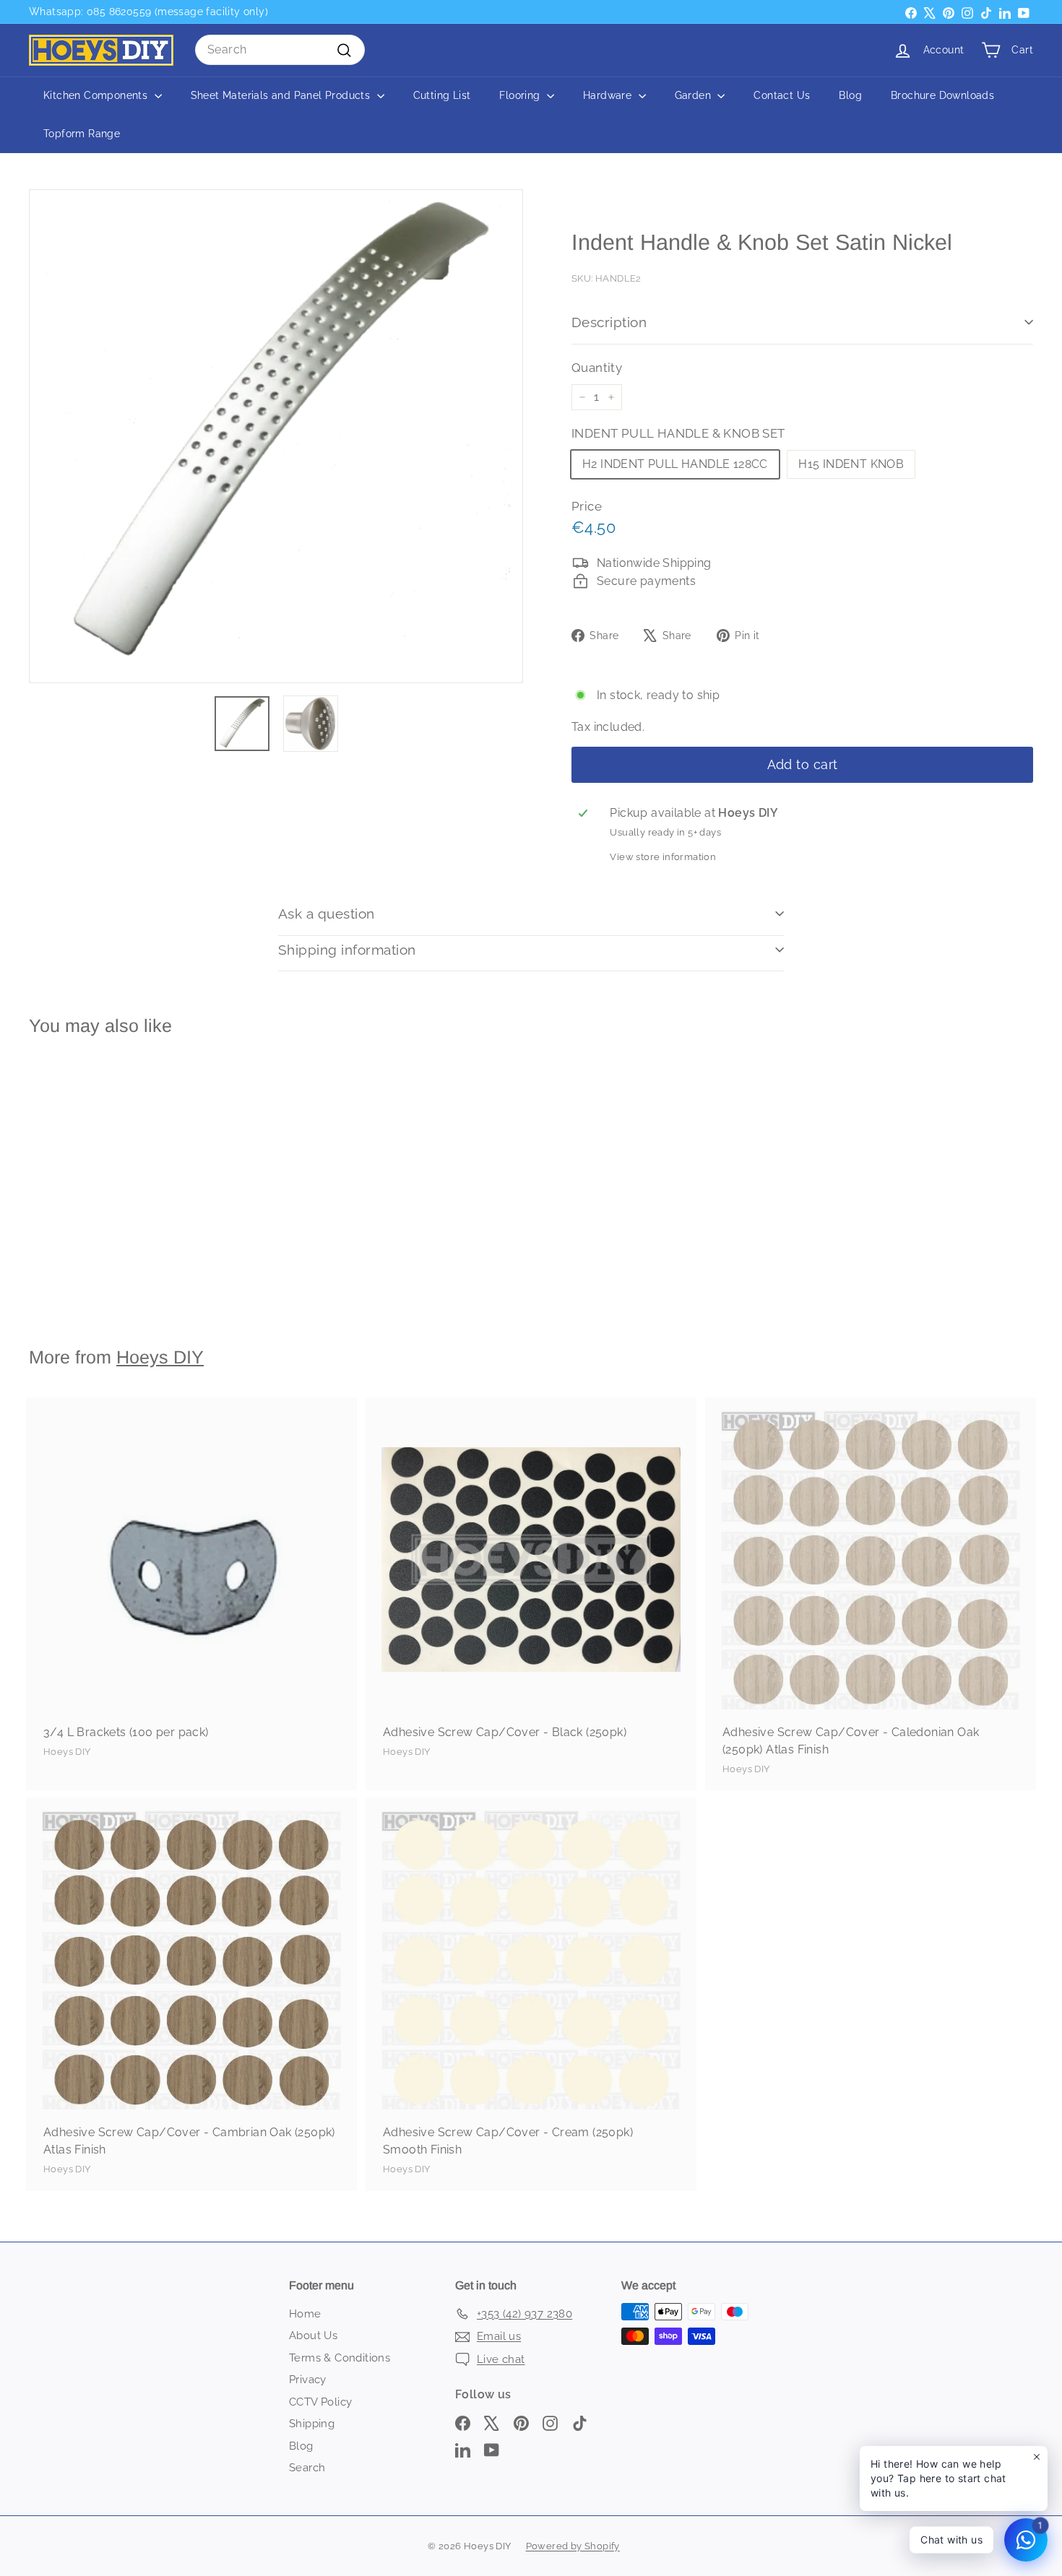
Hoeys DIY (160, 1357)
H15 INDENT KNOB (851, 464)
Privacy (308, 2380)
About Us (313, 2336)
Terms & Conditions (340, 2358)
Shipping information (347, 950)
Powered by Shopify (573, 2546)
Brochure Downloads (942, 95)
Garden (695, 95)
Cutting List (442, 95)
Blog (850, 95)
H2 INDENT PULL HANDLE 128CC (675, 464)
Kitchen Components (97, 95)
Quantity (597, 368)
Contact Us (782, 95)
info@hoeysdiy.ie (114, 12)
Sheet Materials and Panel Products (282, 95)
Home (305, 2314)
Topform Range (82, 134)
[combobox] (280, 50)
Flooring (521, 95)
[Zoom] (276, 436)
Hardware (609, 95)
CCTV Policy (320, 2402)
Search (307, 2468)
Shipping (312, 2424)
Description (609, 322)
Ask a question (327, 914)
